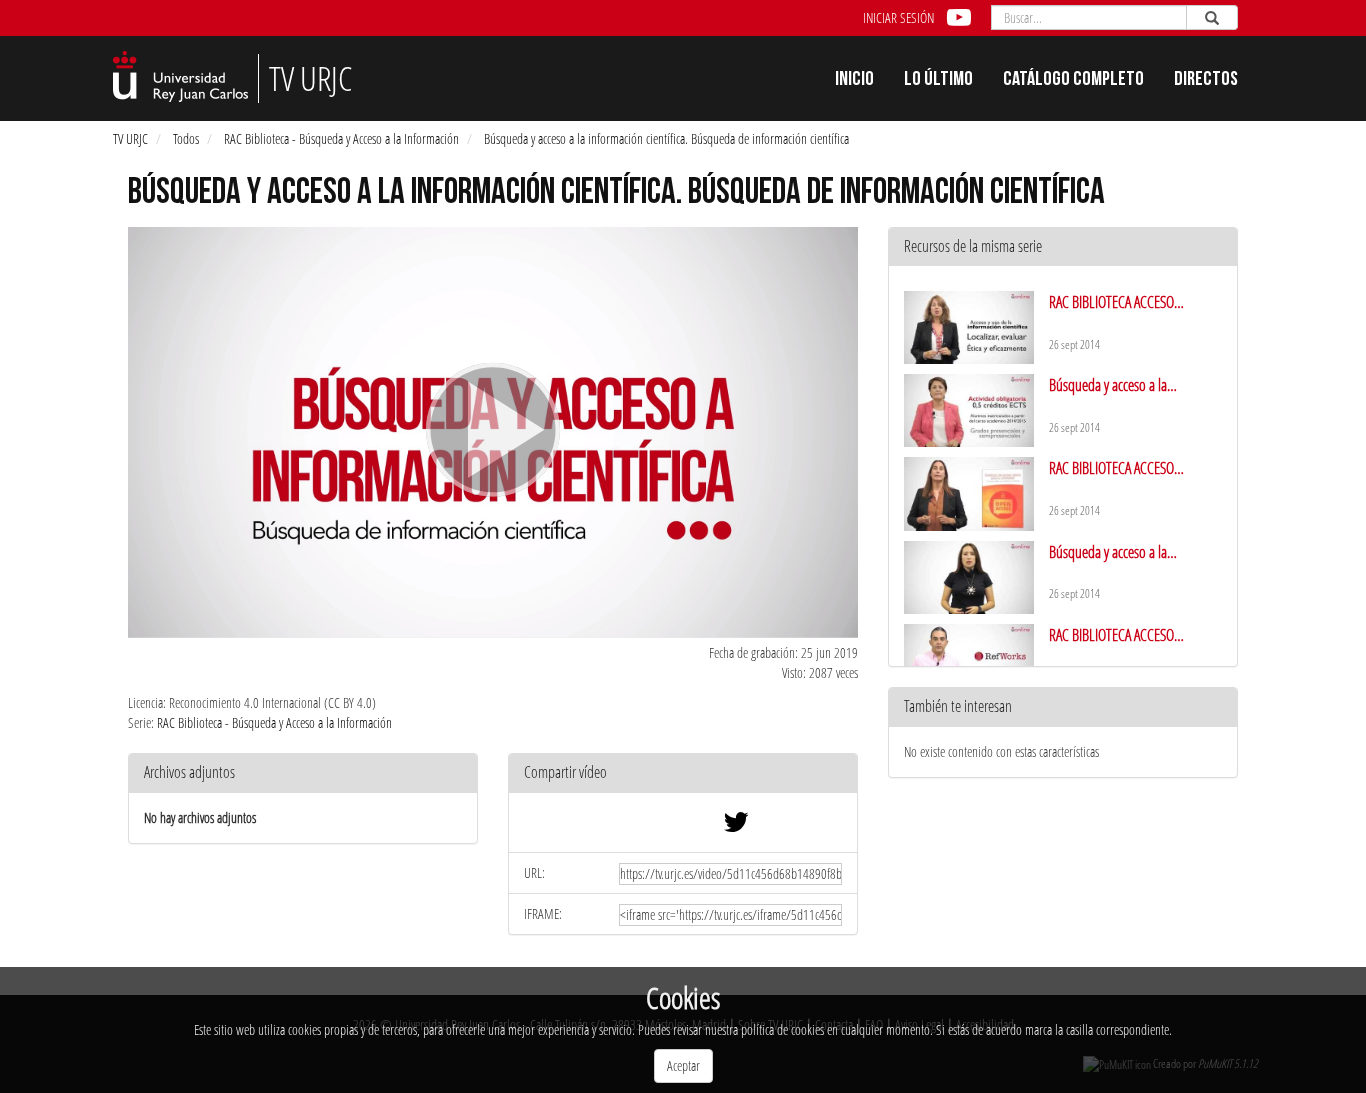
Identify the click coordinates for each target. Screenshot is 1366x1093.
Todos (186, 138)
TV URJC (130, 138)
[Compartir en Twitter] (736, 826)
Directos (1206, 81)
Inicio (854, 81)
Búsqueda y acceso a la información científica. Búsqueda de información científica (666, 138)
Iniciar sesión (898, 17)
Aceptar (683, 1065)
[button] (683, 773)
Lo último (938, 81)
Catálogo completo (1073, 81)
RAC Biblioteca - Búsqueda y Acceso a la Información (341, 138)
